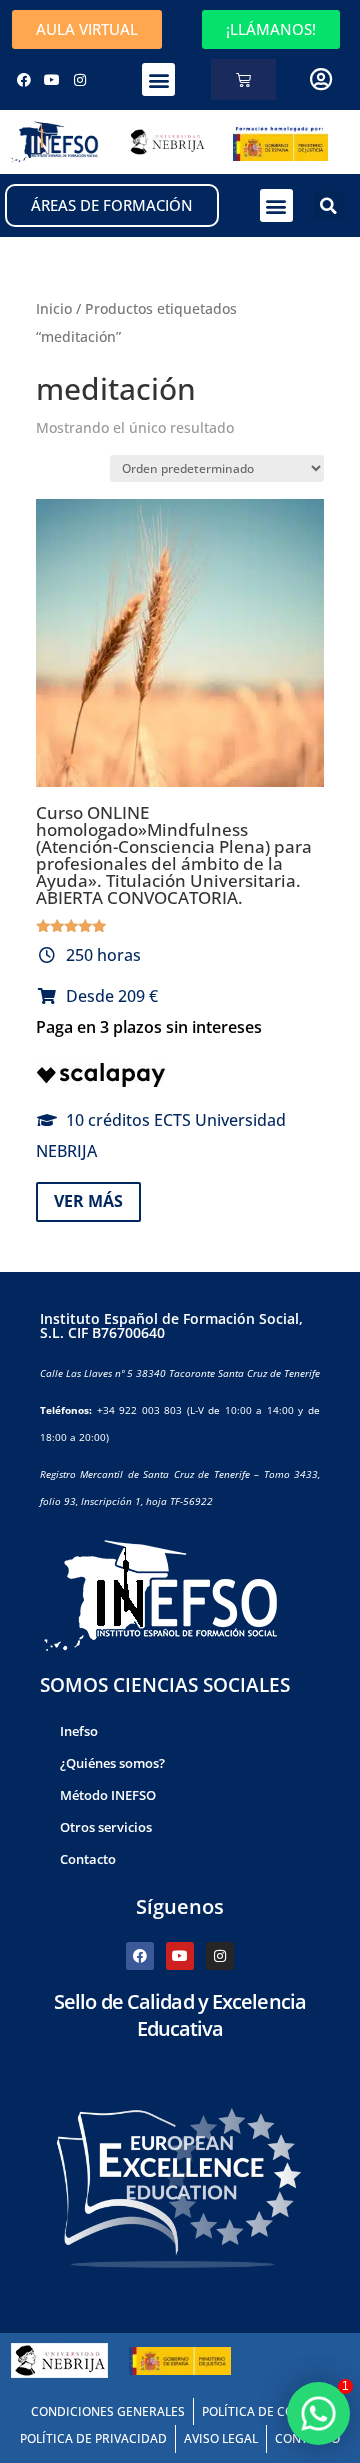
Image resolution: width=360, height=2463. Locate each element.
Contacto (88, 1859)
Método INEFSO (108, 1795)
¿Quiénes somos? (112, 1763)
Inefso (79, 1731)
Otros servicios (106, 1827)
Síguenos (180, 1906)
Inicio (54, 308)
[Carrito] (243, 79)
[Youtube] (52, 80)
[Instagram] (80, 80)
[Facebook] (24, 80)
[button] (158, 79)
